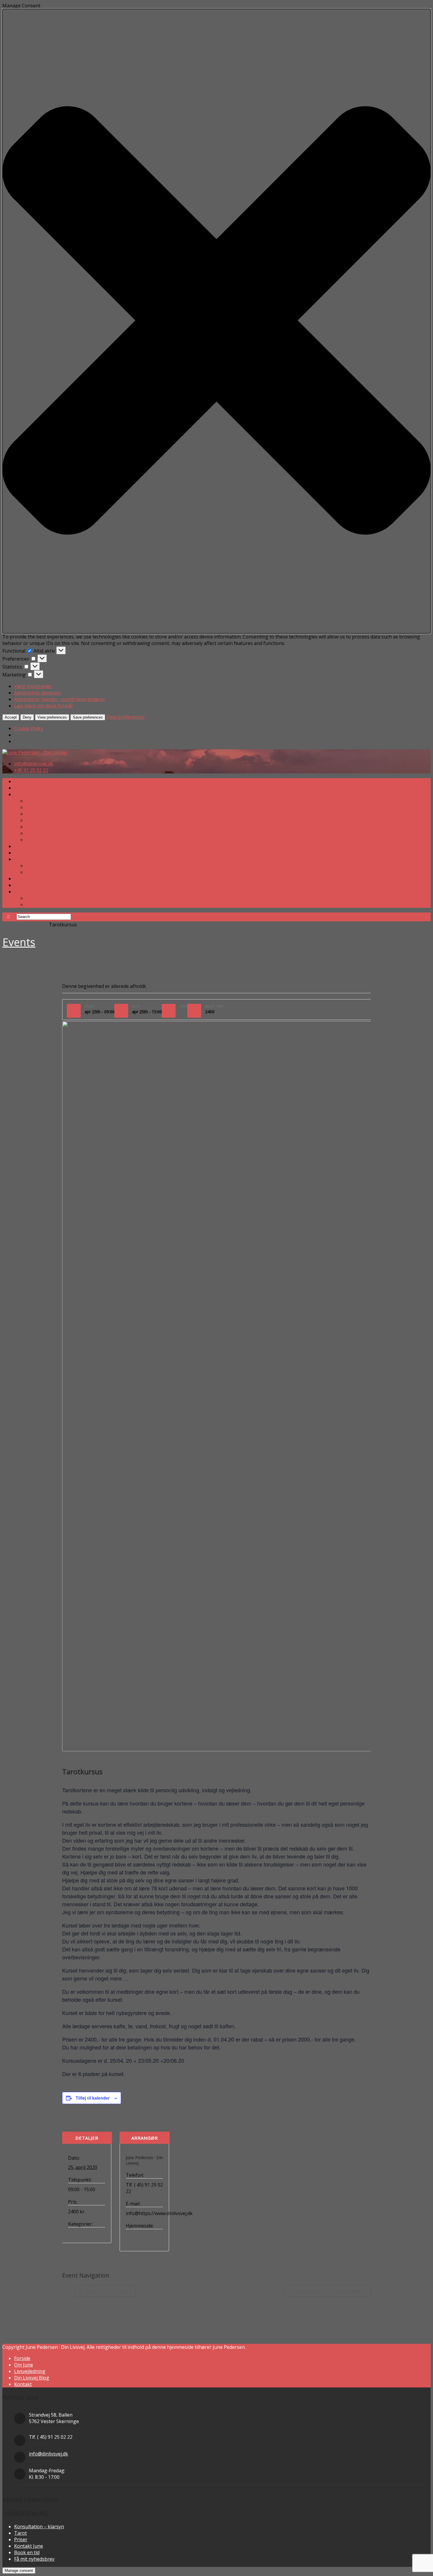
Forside (22, 781)
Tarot (32, 814)
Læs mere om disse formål (43, 706)
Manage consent (19, 2571)
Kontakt (23, 2384)
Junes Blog (26, 846)
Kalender (24, 853)
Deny (27, 717)
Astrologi (36, 820)
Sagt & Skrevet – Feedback (55, 872)
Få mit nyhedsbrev (34, 885)
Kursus (76, 2234)
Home (9, 925)
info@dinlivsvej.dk (34, 764)
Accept (11, 717)
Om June (24, 859)
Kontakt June (40, 840)
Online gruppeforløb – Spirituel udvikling (326, 2291)
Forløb (33, 807)
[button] (216, 321)
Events (19, 942)
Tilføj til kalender (93, 2098)
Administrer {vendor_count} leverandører (60, 699)
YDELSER (24, 794)
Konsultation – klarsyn (51, 801)
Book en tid (39, 827)
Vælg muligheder (33, 686)
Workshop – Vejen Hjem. (106, 2291)
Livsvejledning (30, 2371)
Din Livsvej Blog (32, 2378)
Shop (20, 879)
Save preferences (88, 717)
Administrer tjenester (38, 693)
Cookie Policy (29, 728)
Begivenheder (32, 925)
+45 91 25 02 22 (31, 770)
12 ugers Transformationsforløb (50, 788)
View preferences (52, 717)
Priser (33, 833)
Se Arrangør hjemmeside (139, 2239)
